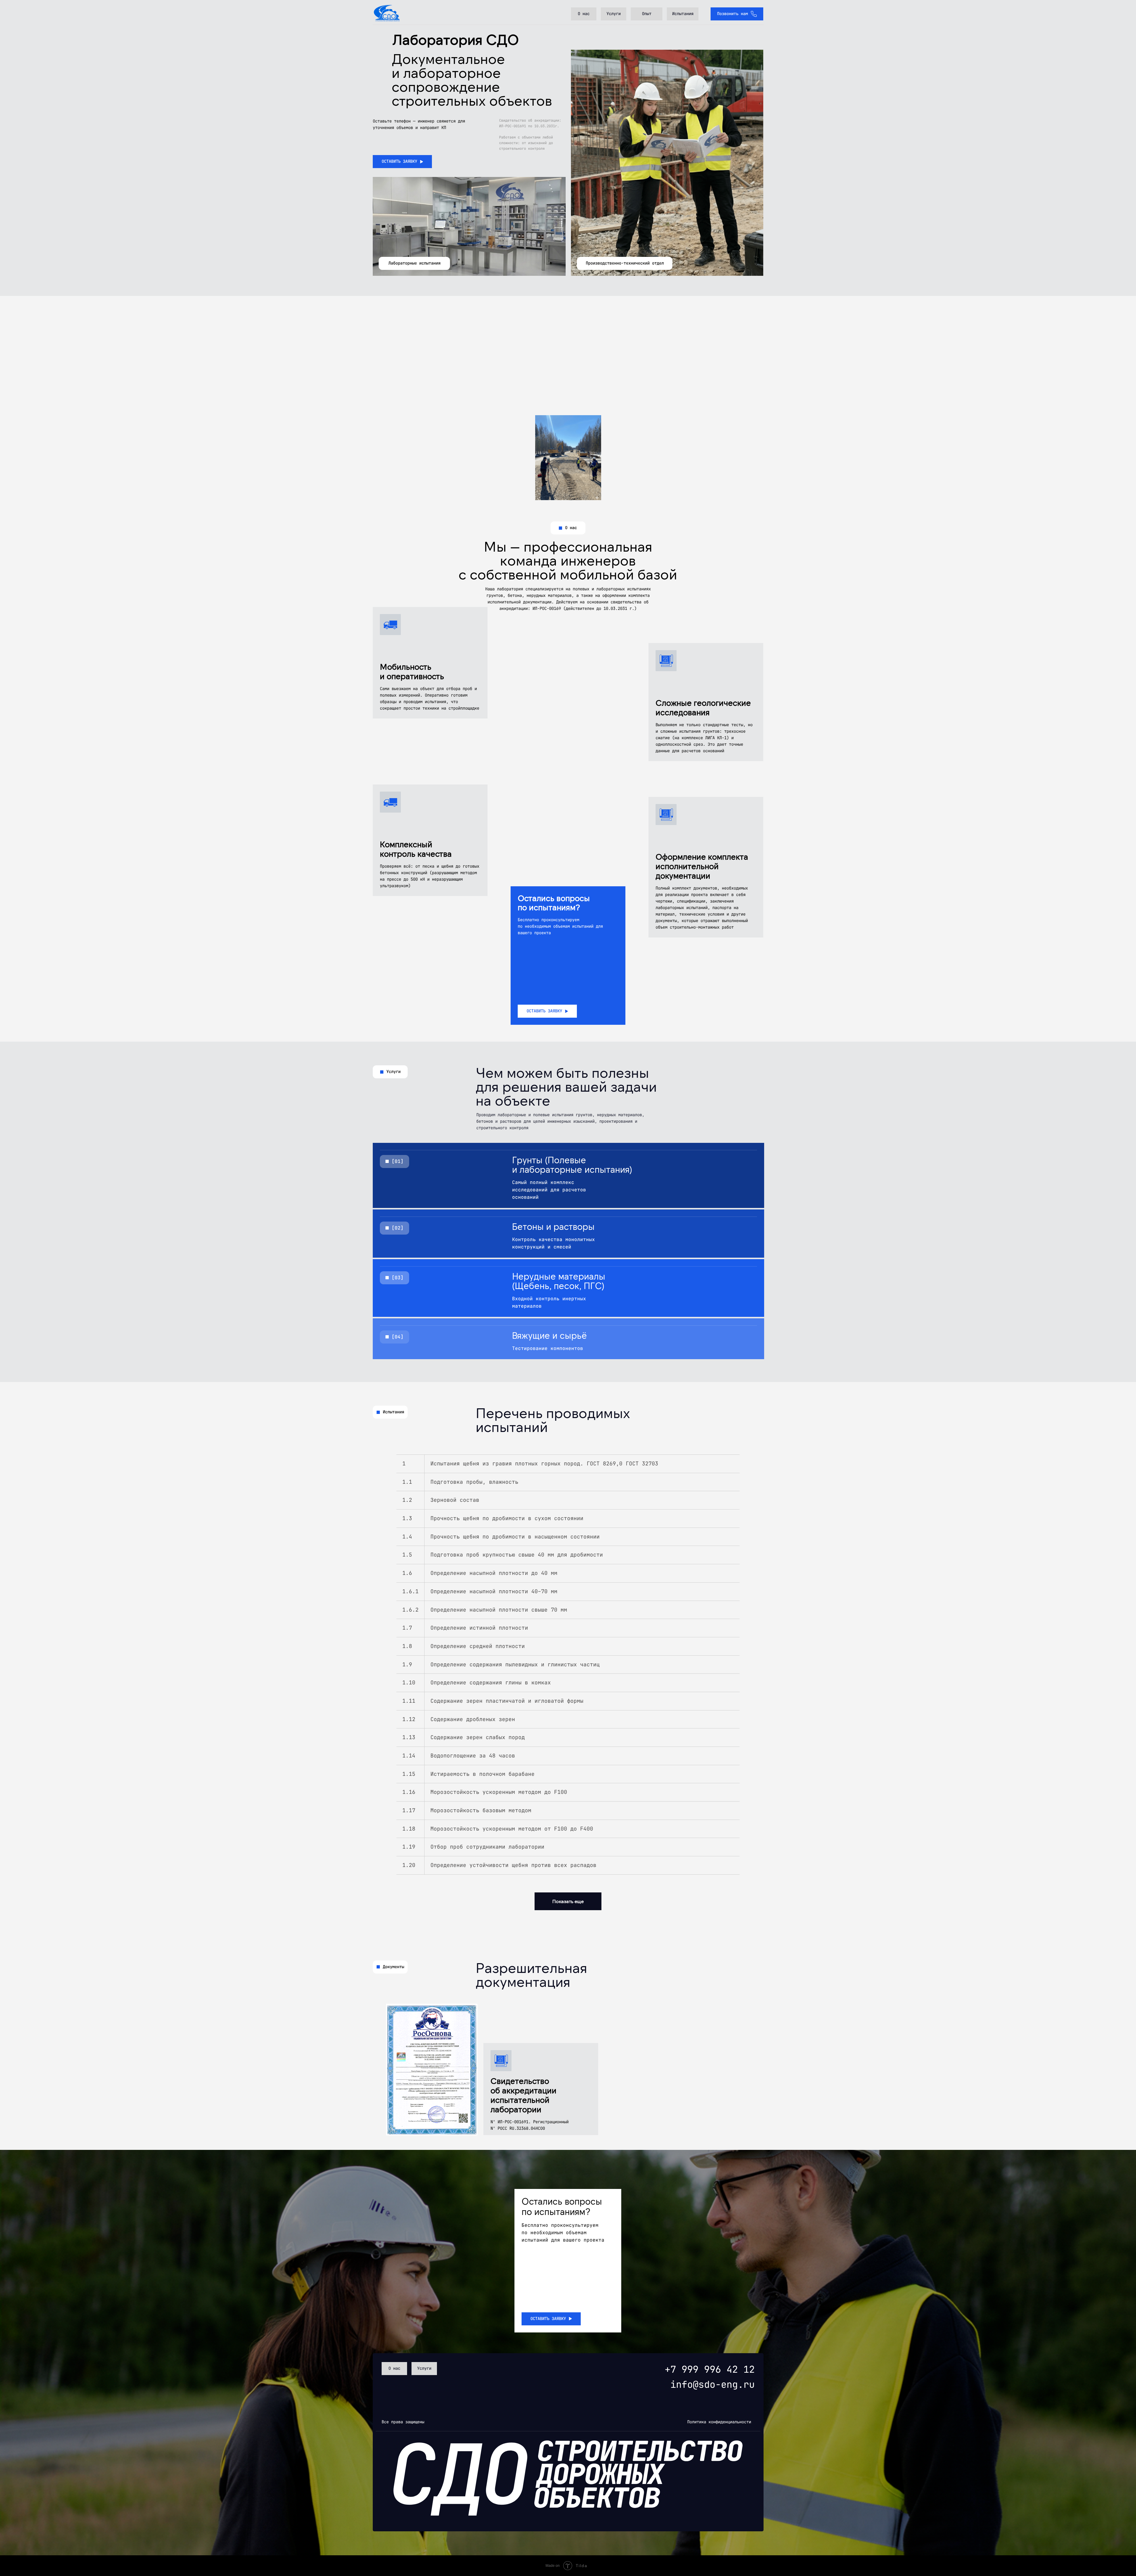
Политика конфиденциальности (719, 2422)
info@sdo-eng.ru (713, 2384)
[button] (402, 162)
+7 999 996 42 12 (710, 2369)
